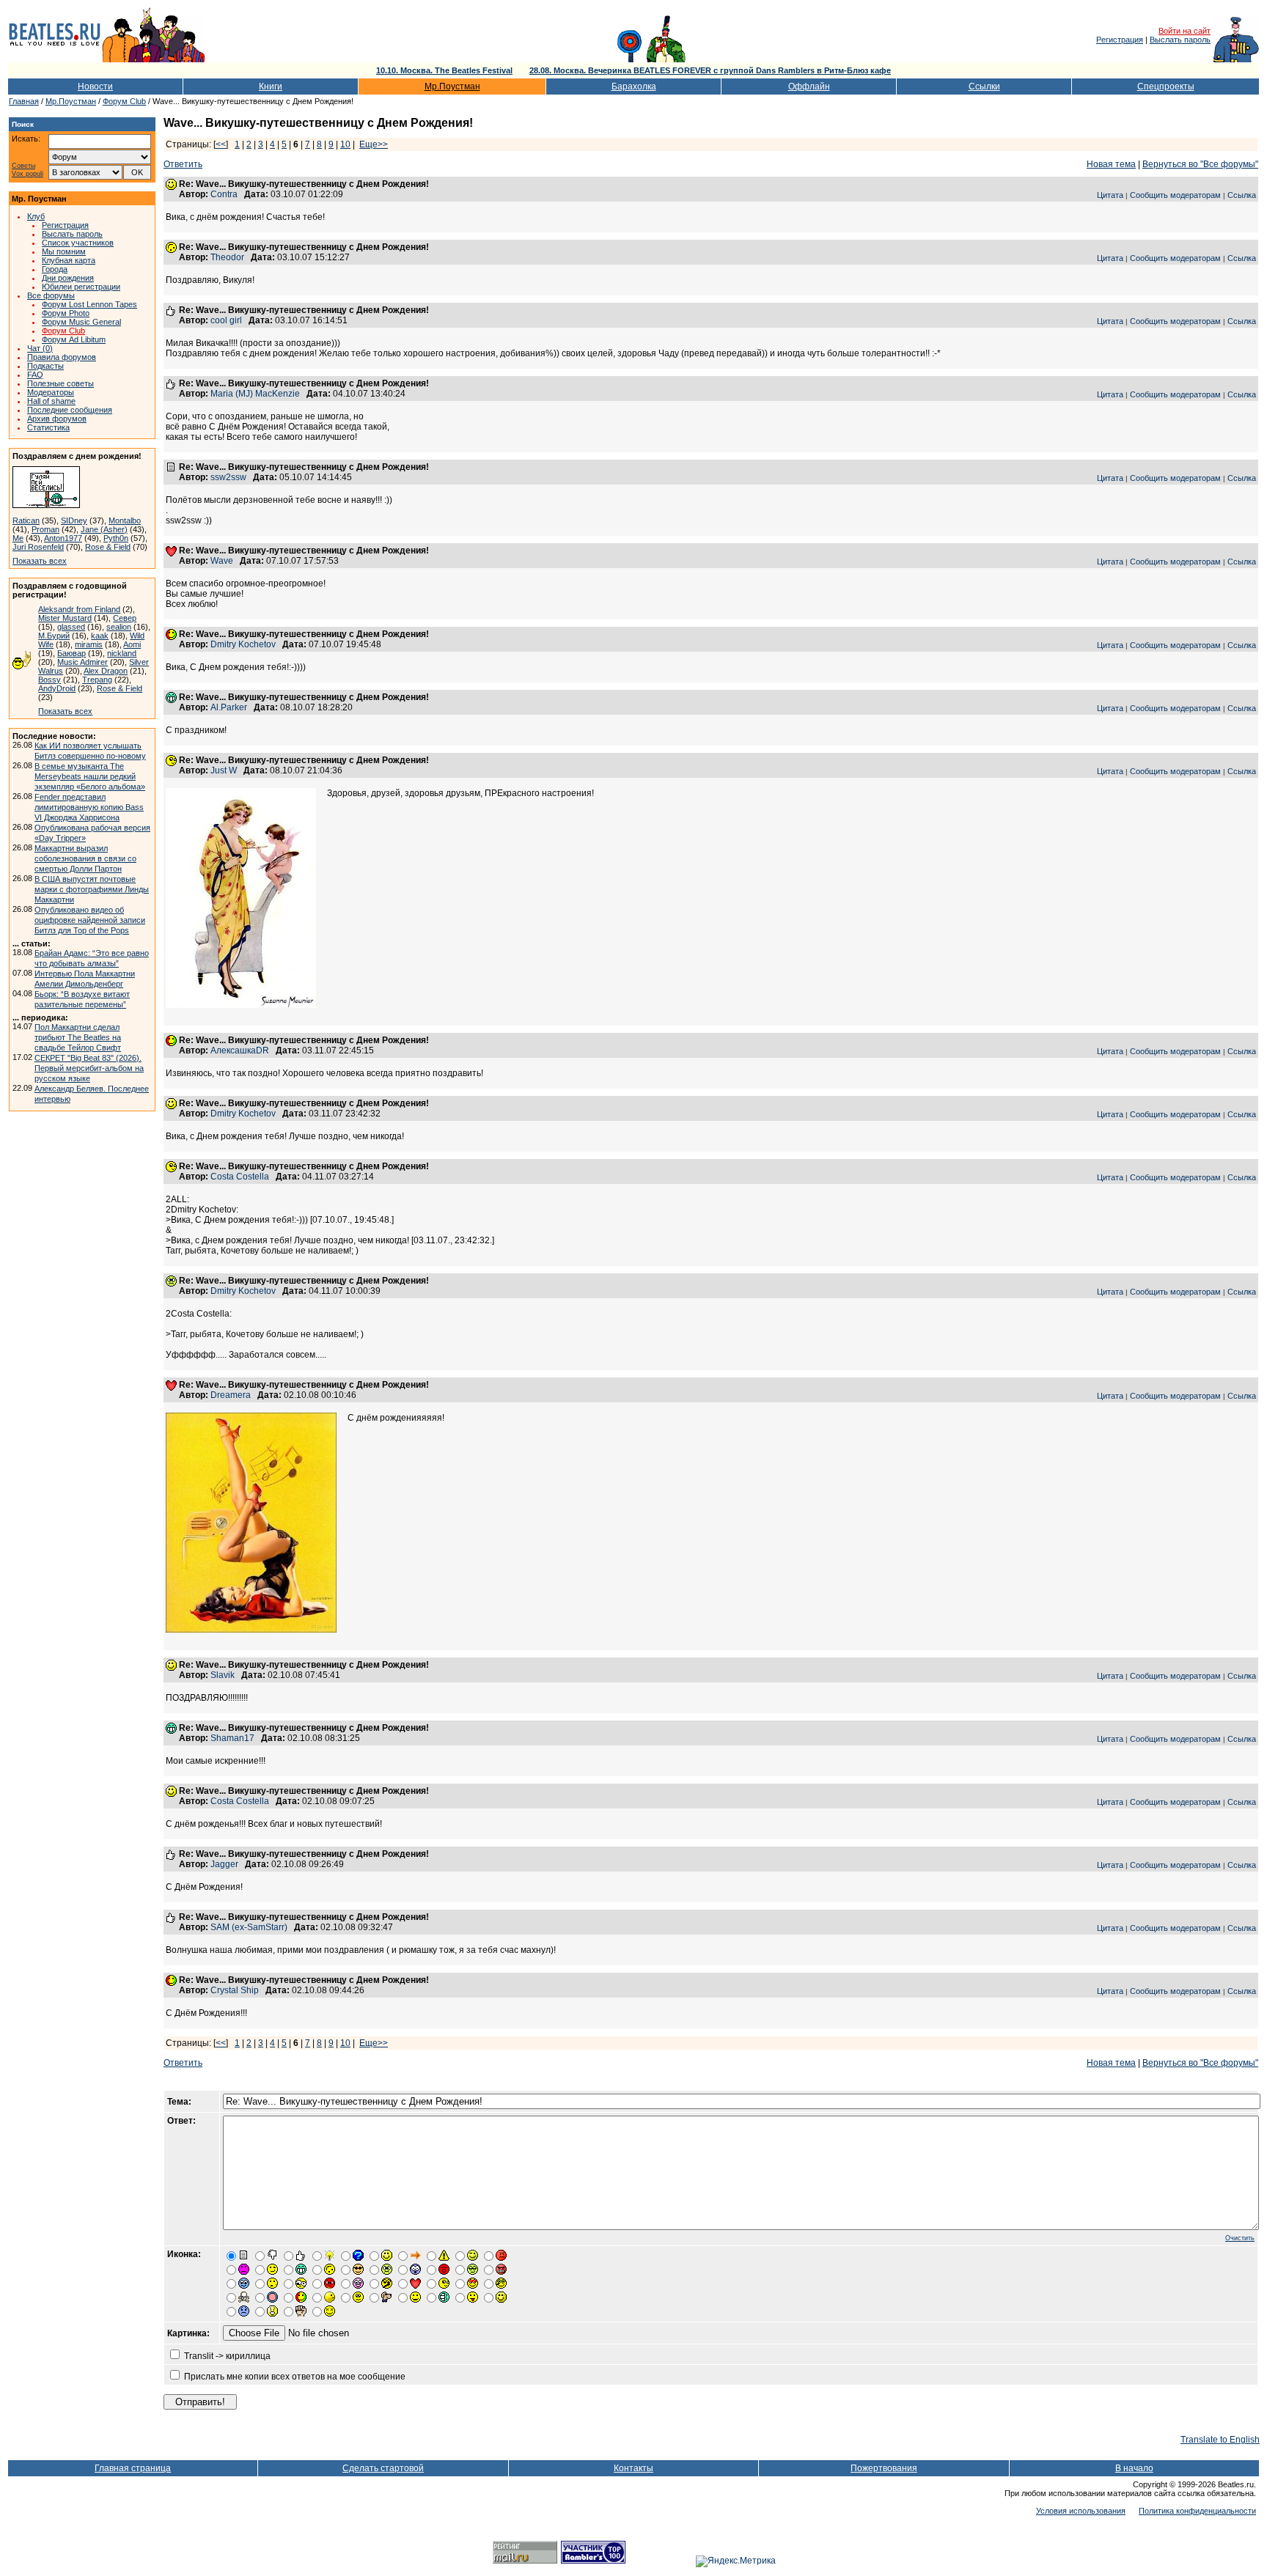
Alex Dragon (106, 671)
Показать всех (40, 561)
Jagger (224, 1864)
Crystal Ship (235, 1990)
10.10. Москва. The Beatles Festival (444, 70)
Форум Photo (66, 313)
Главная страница (133, 2468)
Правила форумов (62, 357)
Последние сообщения (70, 410)
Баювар (71, 653)
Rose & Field (108, 547)
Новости (95, 87)
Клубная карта (69, 260)
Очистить (1240, 2238)
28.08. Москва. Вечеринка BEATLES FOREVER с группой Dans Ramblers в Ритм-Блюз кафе (710, 70)
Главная (24, 101)
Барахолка (634, 87)
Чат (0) (40, 348)
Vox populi (27, 174)
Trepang (97, 680)
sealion (119, 627)
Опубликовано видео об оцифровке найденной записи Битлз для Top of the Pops (90, 920)
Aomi (132, 644)
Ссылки (984, 87)
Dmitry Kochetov (243, 644)
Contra (224, 194)
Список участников (78, 243)
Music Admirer (82, 662)
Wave (222, 561)
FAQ (35, 375)
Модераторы (51, 392)
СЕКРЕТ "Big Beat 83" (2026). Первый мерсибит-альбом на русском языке (89, 1068)
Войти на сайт (1185, 31)
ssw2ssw (228, 477)
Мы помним (64, 251)
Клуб (36, 216)
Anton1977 (63, 538)
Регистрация (1120, 40)
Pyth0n (116, 538)
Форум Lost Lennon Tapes (89, 304)
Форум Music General (81, 322)
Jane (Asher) (104, 529)
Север (125, 618)
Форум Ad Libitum (74, 339)
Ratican (26, 520)
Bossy (49, 680)
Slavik (223, 1675)
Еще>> (374, 144)
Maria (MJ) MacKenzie (255, 394)
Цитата (1110, 195)
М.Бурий (54, 636)
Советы (23, 166)
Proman (45, 529)
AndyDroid (57, 688)
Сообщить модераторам (1175, 195)
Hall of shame (51, 401)
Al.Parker (229, 707)
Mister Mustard (65, 618)
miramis (89, 644)
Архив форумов (57, 419)
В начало (1134, 2468)
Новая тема (1111, 164)
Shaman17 (232, 1738)
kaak (100, 636)
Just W (224, 770)
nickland (122, 653)
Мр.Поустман (452, 87)
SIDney (74, 520)
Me (18, 538)
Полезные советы (60, 383)
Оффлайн (809, 87)
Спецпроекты (1166, 87)
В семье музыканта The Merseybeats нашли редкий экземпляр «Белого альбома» (90, 776)
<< (221, 144)
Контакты (633, 2468)
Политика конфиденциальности (1197, 2511)
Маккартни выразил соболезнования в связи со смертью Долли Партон (85, 858)
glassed (71, 627)
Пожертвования (884, 2468)
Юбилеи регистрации (81, 287)
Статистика (48, 427)
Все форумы (51, 295)
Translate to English (1220, 2440)
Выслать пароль (1180, 40)
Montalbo (125, 520)
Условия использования (1081, 2511)
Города (55, 269)
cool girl (226, 320)
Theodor (227, 257)
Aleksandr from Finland (79, 609)
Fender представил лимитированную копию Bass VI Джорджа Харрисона (89, 807)
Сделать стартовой (383, 2468)
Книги (271, 87)
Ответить (183, 164)
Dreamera (231, 1395)
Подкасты (45, 366)
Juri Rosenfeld (38, 547)
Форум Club (124, 101)
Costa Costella (240, 1177)
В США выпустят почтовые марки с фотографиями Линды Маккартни (92, 889)
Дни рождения (68, 278)
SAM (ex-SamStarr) (249, 1927)
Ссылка (1242, 195)
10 (345, 144)
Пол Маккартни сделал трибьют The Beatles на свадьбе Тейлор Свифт (78, 1037)
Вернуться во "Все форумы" (1200, 164)
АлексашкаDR (240, 1050)
